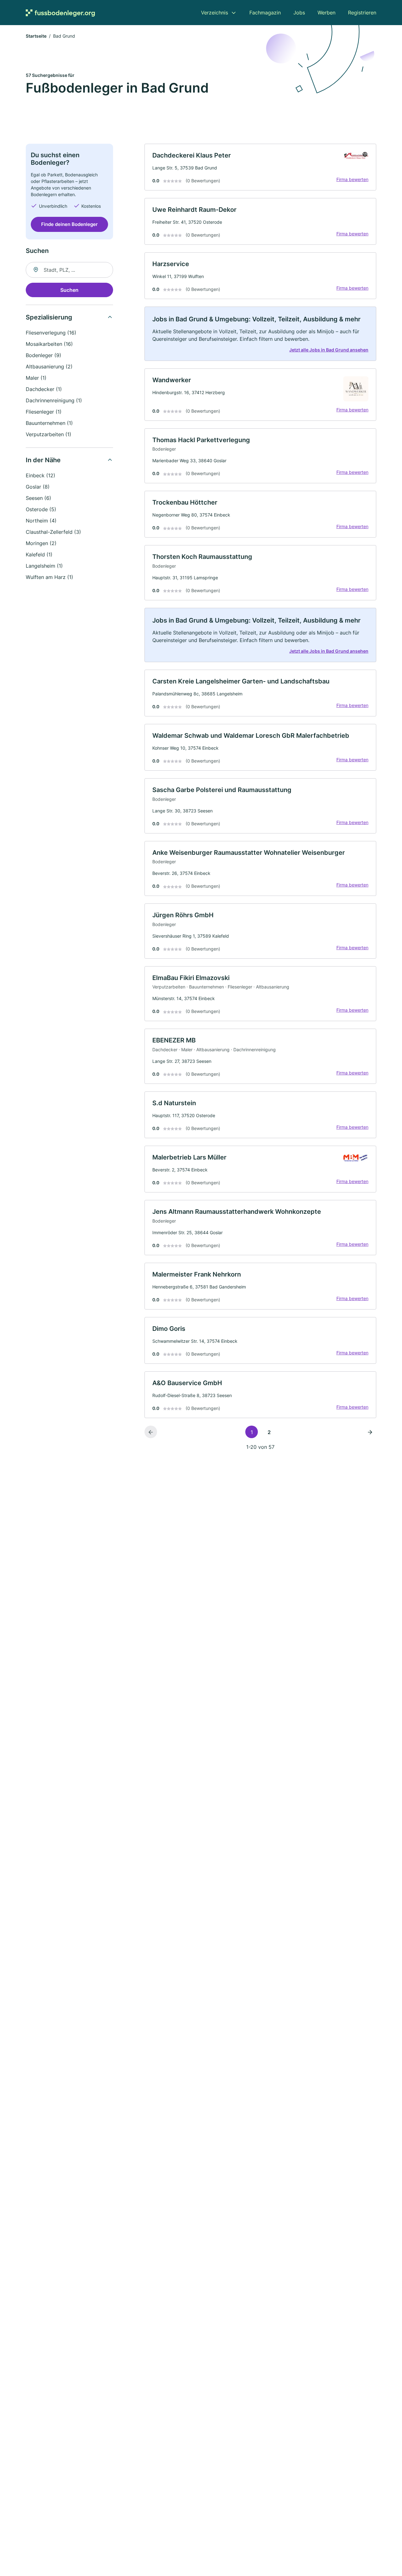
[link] (260, 167)
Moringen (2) (41, 543)
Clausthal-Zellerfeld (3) (53, 532)
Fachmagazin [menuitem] (265, 13)
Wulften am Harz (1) (49, 577)
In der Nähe (43, 460)
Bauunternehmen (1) (49, 423)
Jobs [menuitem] (299, 13)
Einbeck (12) (41, 475)
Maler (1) (36, 378)
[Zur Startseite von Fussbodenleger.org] (60, 13)
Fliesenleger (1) (44, 412)
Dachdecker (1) (44, 389)
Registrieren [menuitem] (362, 13)
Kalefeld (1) (39, 554)
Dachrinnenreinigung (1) (54, 400)
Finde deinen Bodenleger (69, 224)
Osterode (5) (41, 509)
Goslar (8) (38, 487)
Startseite (36, 36)
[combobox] (69, 270)
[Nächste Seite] (370, 1432)
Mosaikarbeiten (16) (49, 344)
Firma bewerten (352, 179)
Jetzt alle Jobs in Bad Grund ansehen (329, 350)
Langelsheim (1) (44, 566)
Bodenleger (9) (43, 355)
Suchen (69, 290)
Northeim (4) (41, 521)
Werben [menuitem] (326, 13)
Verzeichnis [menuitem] (215, 13)
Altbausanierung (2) (49, 367)
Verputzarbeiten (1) (49, 434)
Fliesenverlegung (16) (51, 333)
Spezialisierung (49, 317)
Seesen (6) (38, 498)
